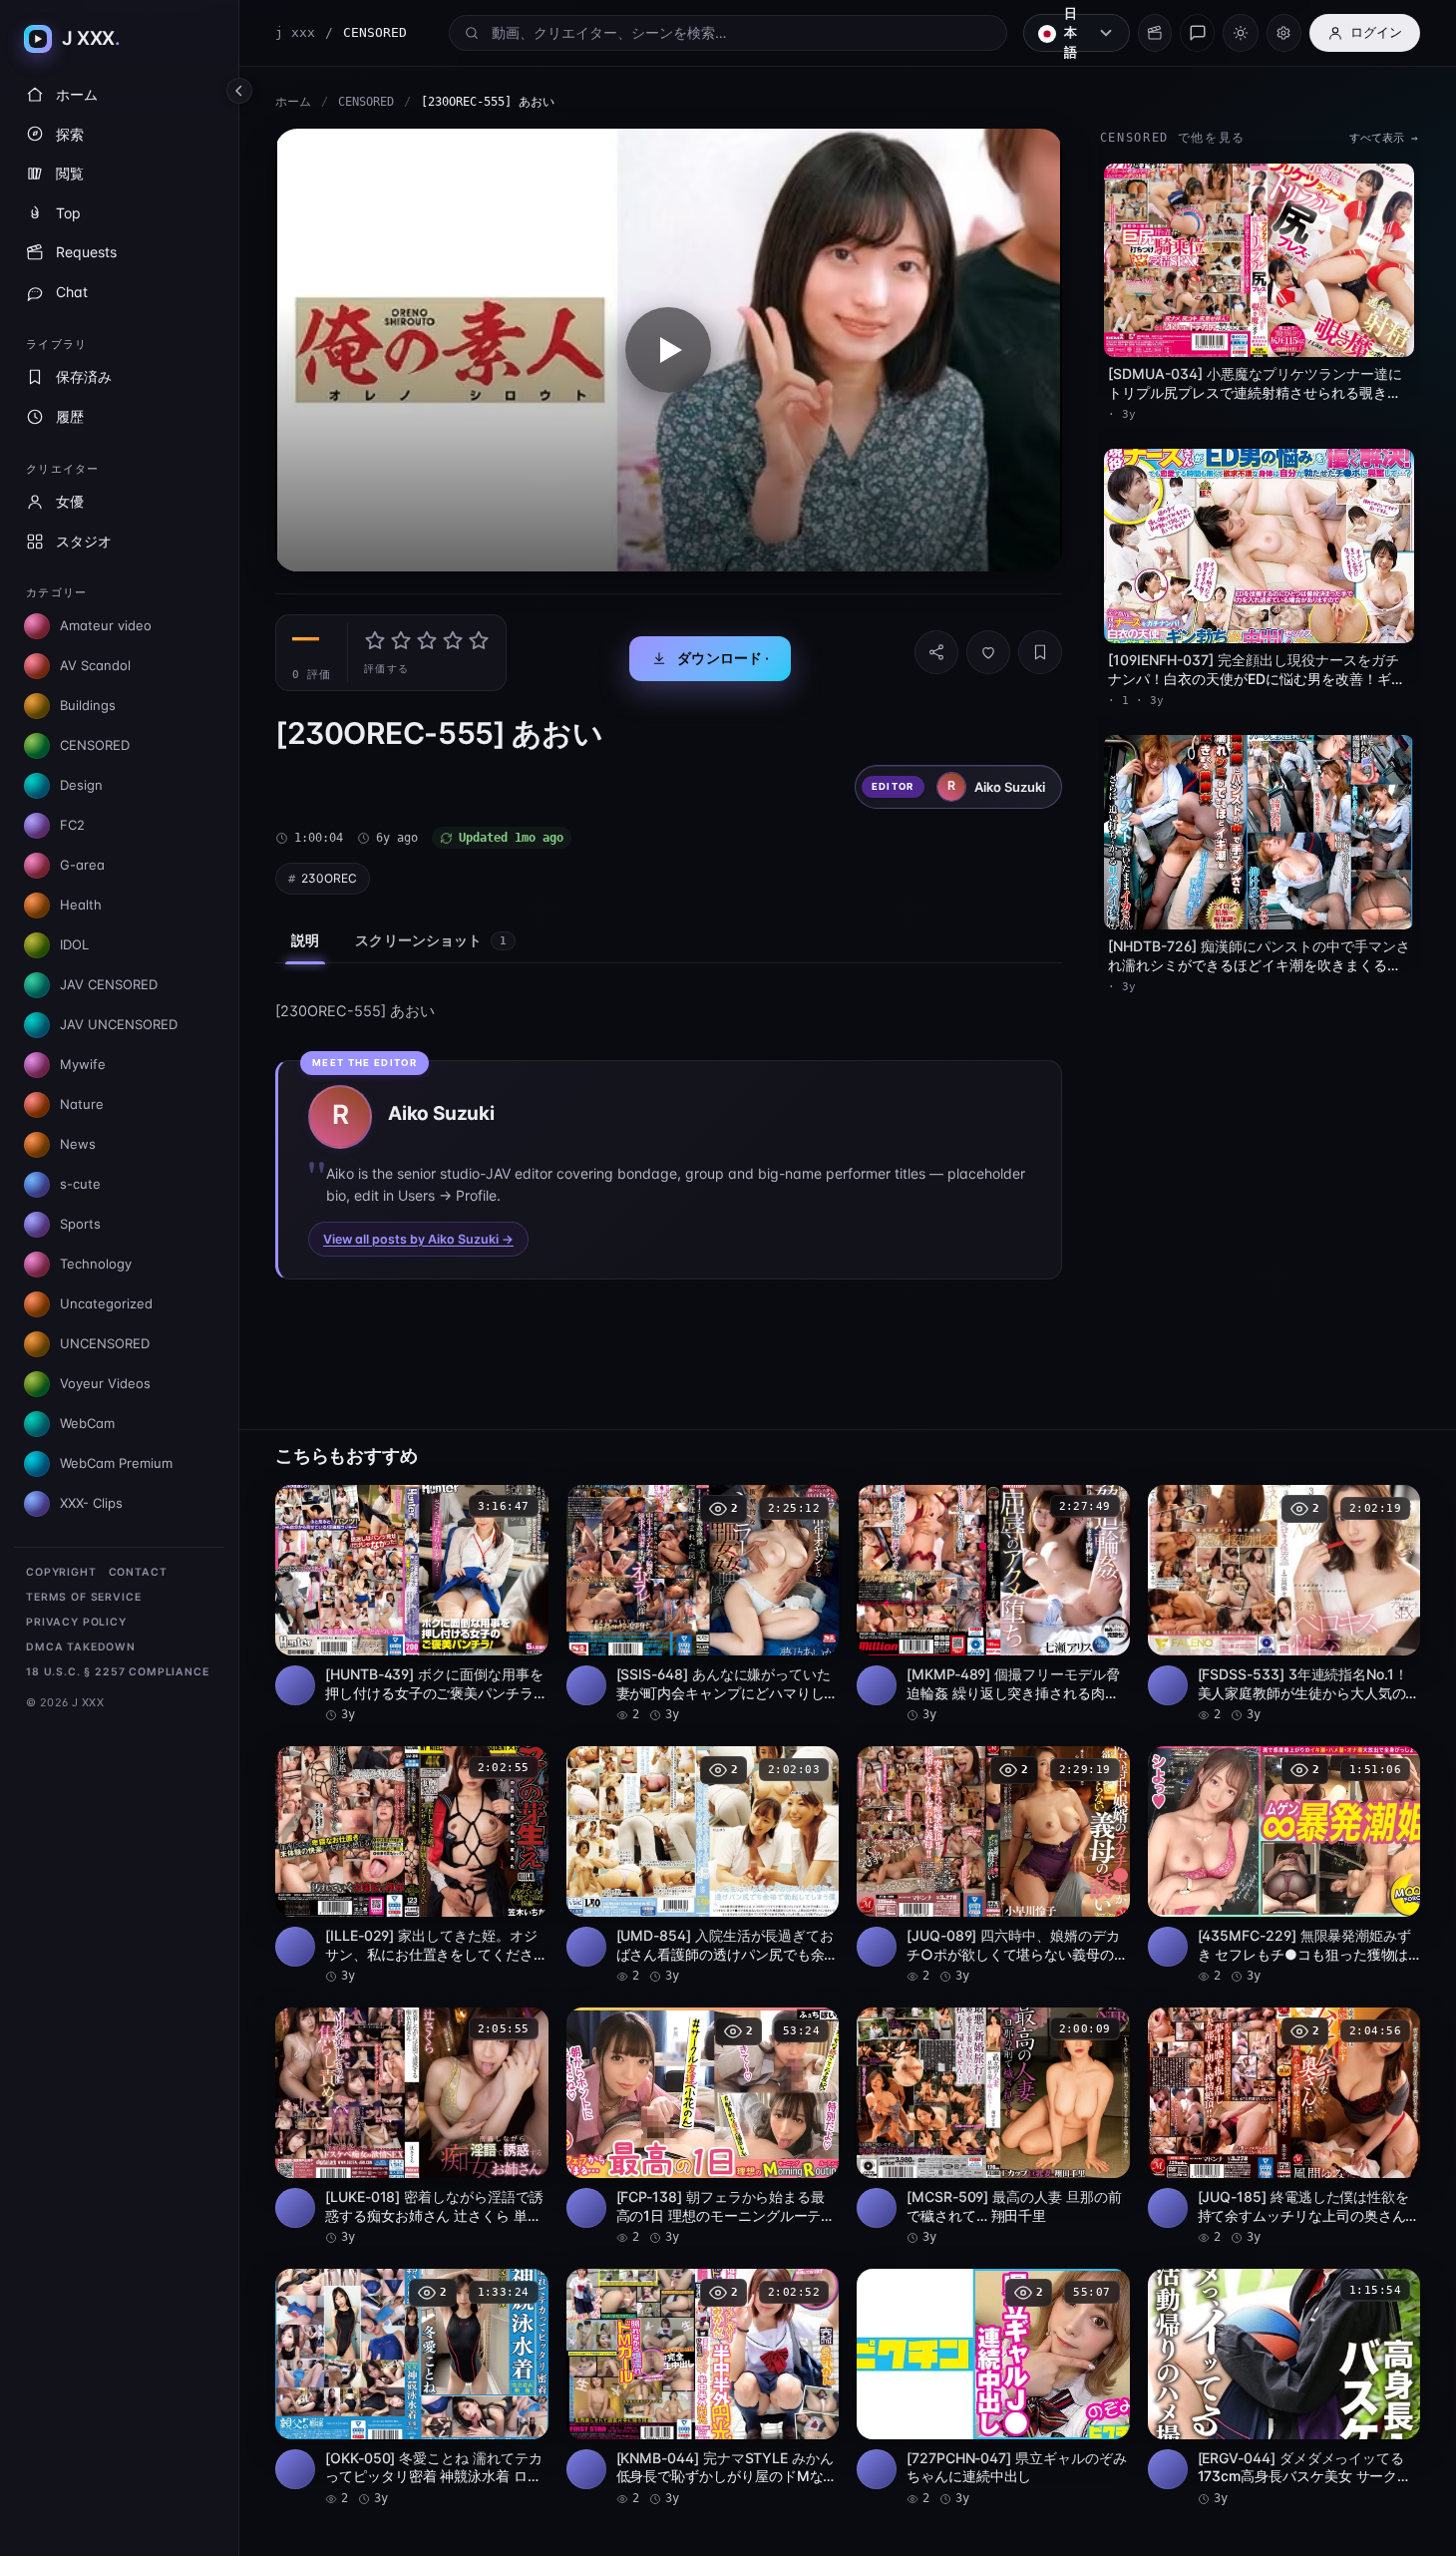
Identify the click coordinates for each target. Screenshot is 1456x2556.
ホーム (293, 102)
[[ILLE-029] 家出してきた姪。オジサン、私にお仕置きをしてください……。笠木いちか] (412, 1866)
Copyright (61, 1572)
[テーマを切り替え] (1240, 33)
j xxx (295, 32)
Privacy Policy (76, 1622)
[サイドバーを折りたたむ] (239, 91)
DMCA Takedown (81, 1647)
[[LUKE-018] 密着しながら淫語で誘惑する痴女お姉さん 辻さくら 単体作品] (412, 2127)
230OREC (329, 878)
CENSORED (366, 102)
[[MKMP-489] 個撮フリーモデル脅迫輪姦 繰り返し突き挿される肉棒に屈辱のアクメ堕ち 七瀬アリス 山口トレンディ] (993, 1605)
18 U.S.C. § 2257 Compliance (118, 1672)
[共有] (936, 652)
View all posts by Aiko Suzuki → (418, 1239)
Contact (138, 1572)
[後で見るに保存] (523, 1507)
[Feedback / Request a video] (1197, 33)
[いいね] (988, 652)
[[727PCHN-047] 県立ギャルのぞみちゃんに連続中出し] (993, 2388)
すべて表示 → (1384, 138)
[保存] (1040, 652)
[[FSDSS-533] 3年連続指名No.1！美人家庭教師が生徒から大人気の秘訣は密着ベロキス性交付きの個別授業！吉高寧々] (1284, 1605)
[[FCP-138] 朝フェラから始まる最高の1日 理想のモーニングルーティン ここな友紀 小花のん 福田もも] (703, 2127)
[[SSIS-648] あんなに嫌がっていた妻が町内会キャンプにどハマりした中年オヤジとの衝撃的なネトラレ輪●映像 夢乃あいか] (703, 1605)
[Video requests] (1155, 33)
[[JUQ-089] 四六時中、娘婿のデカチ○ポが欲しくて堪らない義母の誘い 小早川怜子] (993, 1866)
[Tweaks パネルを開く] (1284, 33)
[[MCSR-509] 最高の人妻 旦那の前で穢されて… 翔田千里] (993, 2127)
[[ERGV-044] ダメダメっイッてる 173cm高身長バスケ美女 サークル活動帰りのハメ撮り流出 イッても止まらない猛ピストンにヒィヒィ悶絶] (1284, 2388)
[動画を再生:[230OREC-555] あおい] (669, 350)
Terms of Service (83, 1597)
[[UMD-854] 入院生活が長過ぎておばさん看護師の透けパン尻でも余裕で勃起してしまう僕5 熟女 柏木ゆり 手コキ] (703, 1866)
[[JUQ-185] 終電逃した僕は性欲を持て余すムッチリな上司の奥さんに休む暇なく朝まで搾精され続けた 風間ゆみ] (1284, 2127)
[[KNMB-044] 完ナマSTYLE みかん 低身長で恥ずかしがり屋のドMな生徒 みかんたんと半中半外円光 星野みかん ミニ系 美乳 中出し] (703, 2388)
